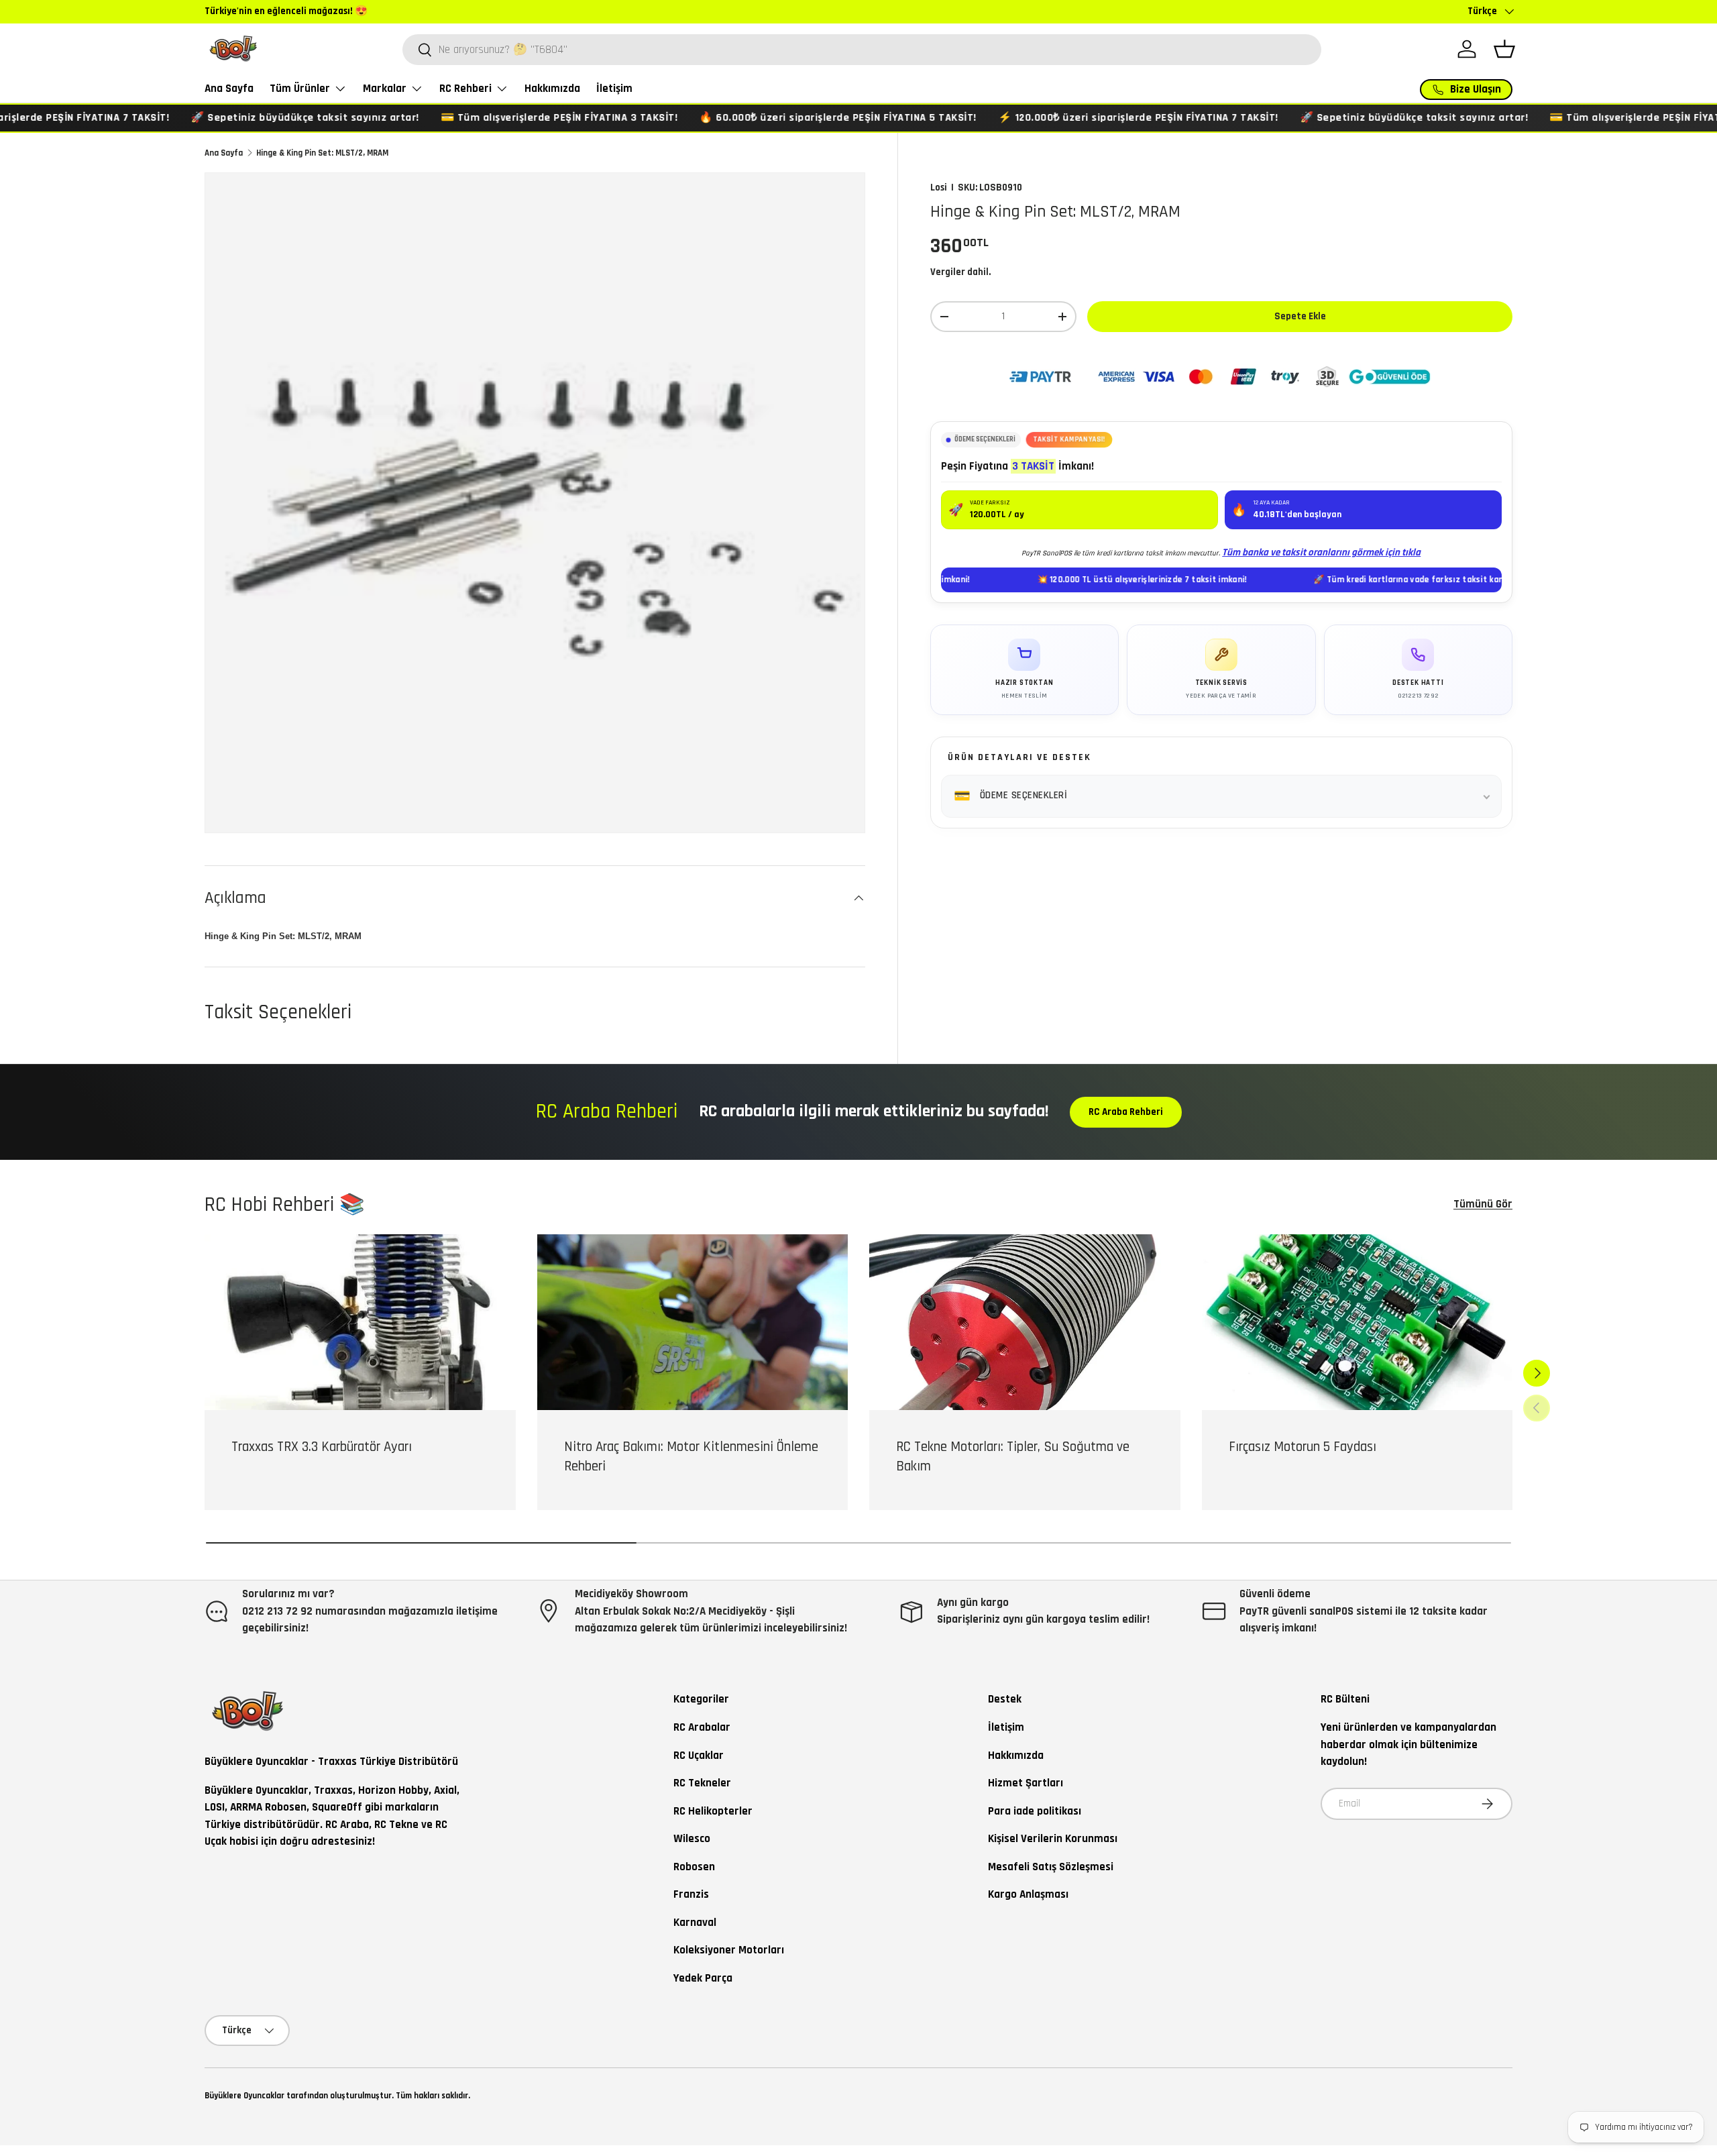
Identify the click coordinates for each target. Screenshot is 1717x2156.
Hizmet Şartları (1026, 1783)
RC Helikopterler (713, 1811)
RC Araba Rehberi (1126, 1112)
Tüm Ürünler (300, 89)
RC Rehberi (465, 89)
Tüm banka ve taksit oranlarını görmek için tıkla (1321, 552)
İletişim (614, 89)
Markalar (385, 89)
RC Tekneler (702, 1783)
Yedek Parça (703, 1978)
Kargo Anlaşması (1028, 1894)
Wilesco (692, 1839)
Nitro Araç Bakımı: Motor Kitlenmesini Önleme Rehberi (691, 1456)
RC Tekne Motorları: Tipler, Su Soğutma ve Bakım (1013, 1456)
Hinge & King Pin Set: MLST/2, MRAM (322, 153)
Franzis (691, 1894)
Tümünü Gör (1483, 1204)
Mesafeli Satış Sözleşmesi (1051, 1867)
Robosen (694, 1867)
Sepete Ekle (1300, 316)
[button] (1504, 49)
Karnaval (695, 1923)
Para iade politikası (1035, 1811)
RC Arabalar (702, 1727)
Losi (939, 187)
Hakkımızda (552, 89)
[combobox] (862, 50)
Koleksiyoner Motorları (729, 1950)
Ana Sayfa (229, 89)
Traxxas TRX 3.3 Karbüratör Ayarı (322, 1447)
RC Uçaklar (699, 1756)
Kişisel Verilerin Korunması (1053, 1839)
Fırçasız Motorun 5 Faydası (1303, 1447)
